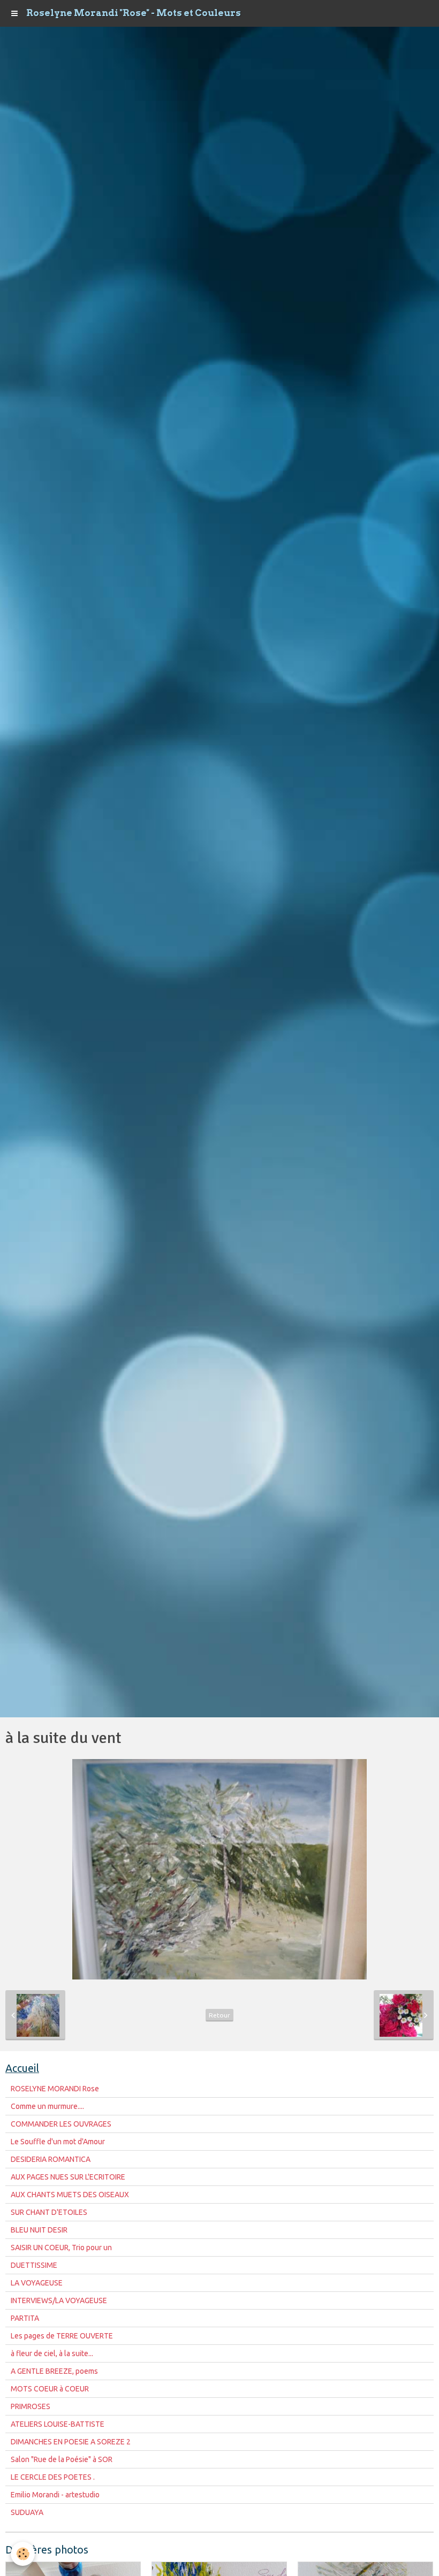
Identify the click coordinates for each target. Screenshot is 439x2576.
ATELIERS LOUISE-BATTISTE (58, 2424)
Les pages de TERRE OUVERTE (62, 2336)
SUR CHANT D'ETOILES (49, 2212)
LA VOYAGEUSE (37, 2283)
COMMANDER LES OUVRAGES (61, 2124)
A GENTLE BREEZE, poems (54, 2371)
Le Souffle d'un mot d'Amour (58, 2142)
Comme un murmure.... (47, 2106)
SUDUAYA (27, 2512)
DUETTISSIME (34, 2265)
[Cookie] (23, 2554)
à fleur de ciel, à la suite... (52, 2353)
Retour (219, 2015)
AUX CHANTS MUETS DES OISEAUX (70, 2195)
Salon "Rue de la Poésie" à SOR (62, 2459)
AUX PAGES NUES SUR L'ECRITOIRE (68, 2177)
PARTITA (25, 2318)
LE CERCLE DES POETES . (53, 2477)
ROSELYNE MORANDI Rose (55, 2089)
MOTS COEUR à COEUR (50, 2389)
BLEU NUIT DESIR (39, 2230)
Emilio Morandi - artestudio (55, 2495)
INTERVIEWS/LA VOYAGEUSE (59, 2300)
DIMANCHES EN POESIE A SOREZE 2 (71, 2442)
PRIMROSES (31, 2406)
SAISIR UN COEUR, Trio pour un (61, 2248)
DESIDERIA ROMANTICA (51, 2159)
